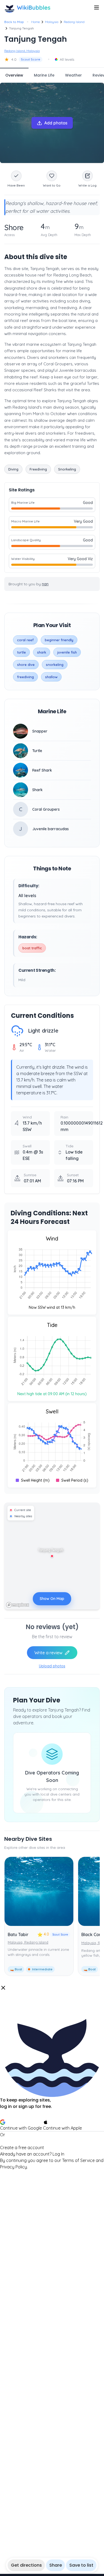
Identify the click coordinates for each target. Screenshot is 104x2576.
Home (35, 22)
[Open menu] (97, 7)
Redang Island (74, 22)
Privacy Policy (13, 2167)
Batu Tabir (18, 1934)
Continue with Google (21, 2128)
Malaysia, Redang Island (28, 1942)
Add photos (56, 123)
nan (45, 584)
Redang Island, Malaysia (22, 51)
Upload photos (52, 1666)
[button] (52, 2077)
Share (56, 2565)
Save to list (81, 2565)
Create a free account (22, 2148)
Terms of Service (78, 2160)
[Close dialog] (3, 1988)
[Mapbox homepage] (18, 1605)
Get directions (26, 2565)
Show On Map (52, 1599)
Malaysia (52, 22)
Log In (58, 2154)
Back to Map (14, 22)
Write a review (48, 1653)
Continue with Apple (62, 2128)
